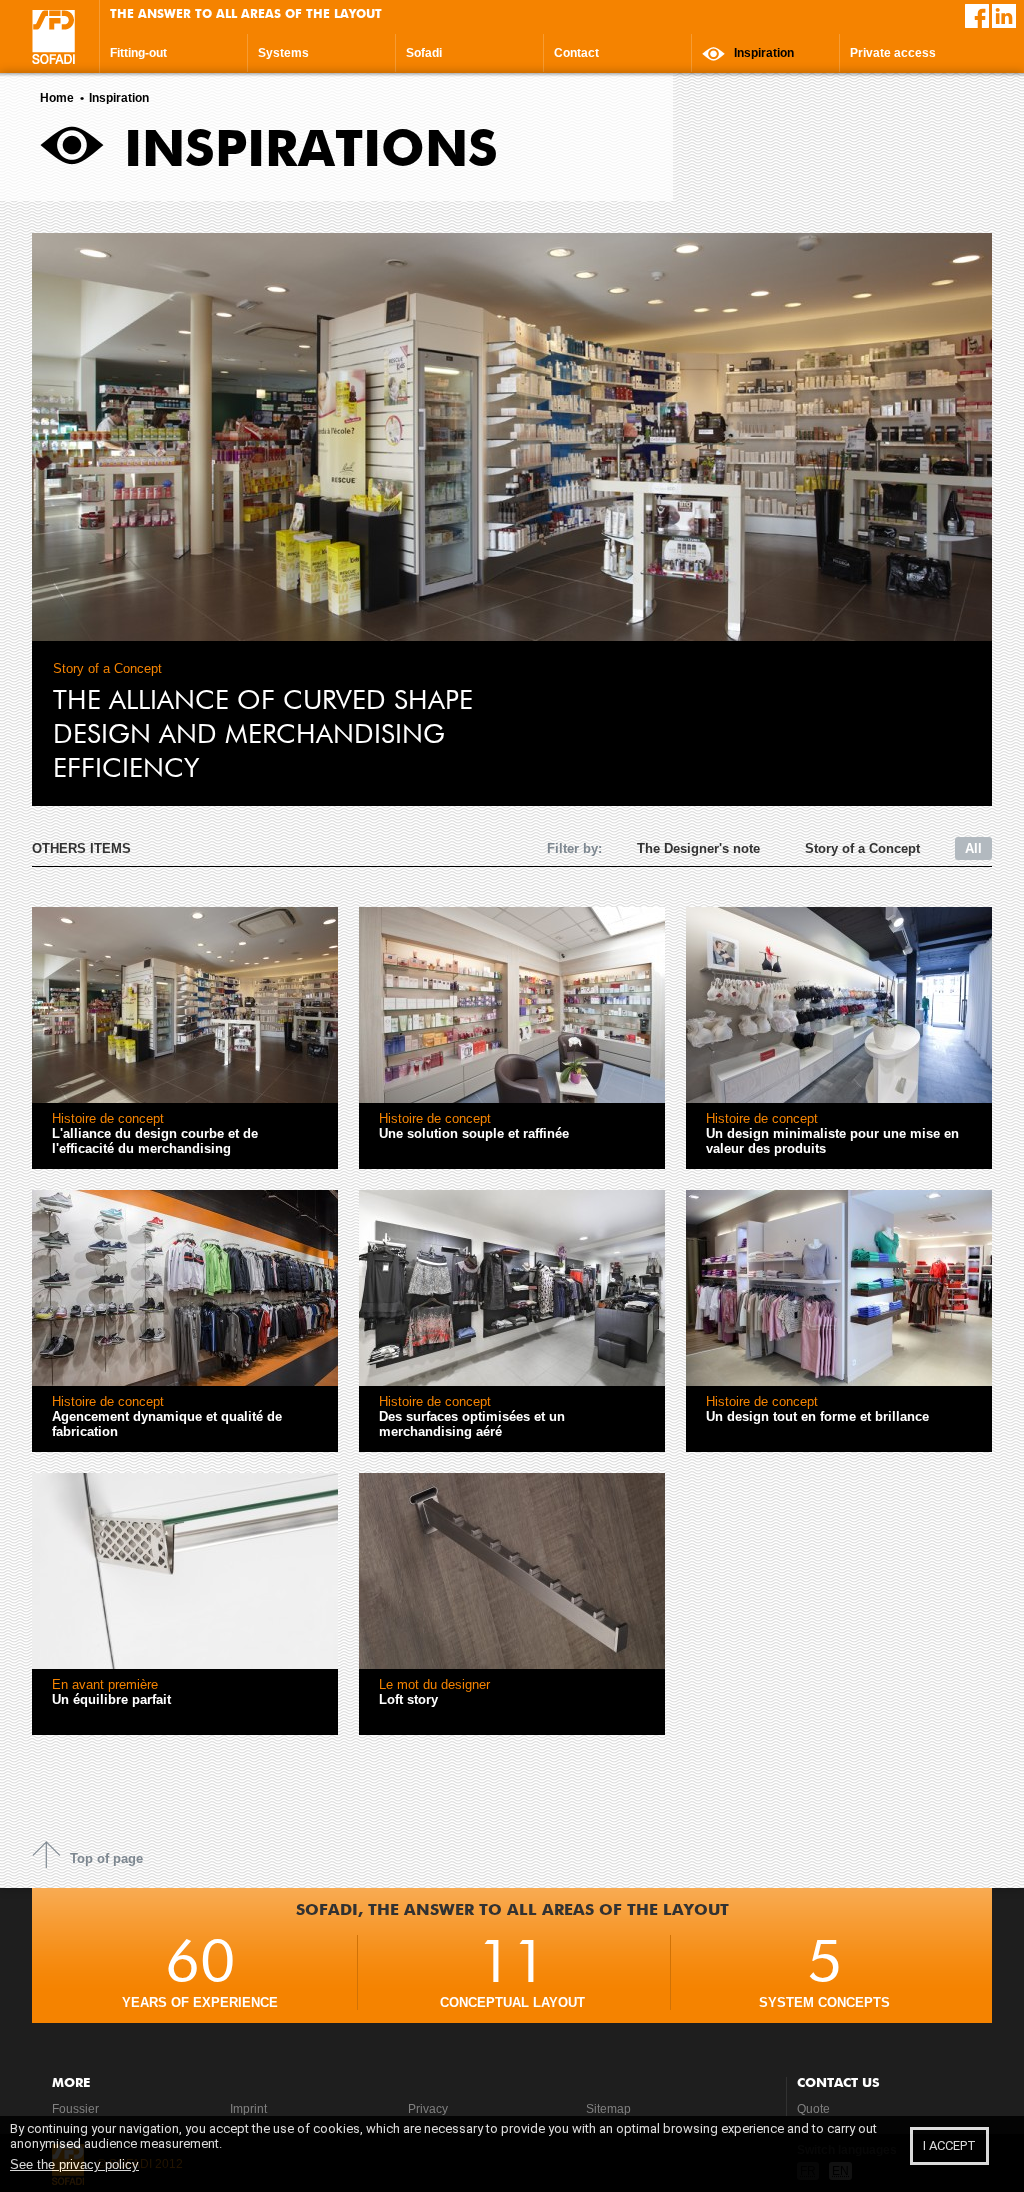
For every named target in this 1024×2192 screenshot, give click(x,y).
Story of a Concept (862, 848)
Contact (576, 53)
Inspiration (762, 53)
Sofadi (424, 53)
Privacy (428, 2109)
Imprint (248, 2109)
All (973, 848)
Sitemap (608, 2109)
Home (57, 98)
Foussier (75, 2109)
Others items (81, 848)
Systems (283, 53)
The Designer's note (698, 848)
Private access (893, 53)
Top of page (106, 1858)
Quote (813, 2109)
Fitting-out (138, 53)
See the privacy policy (74, 2164)
